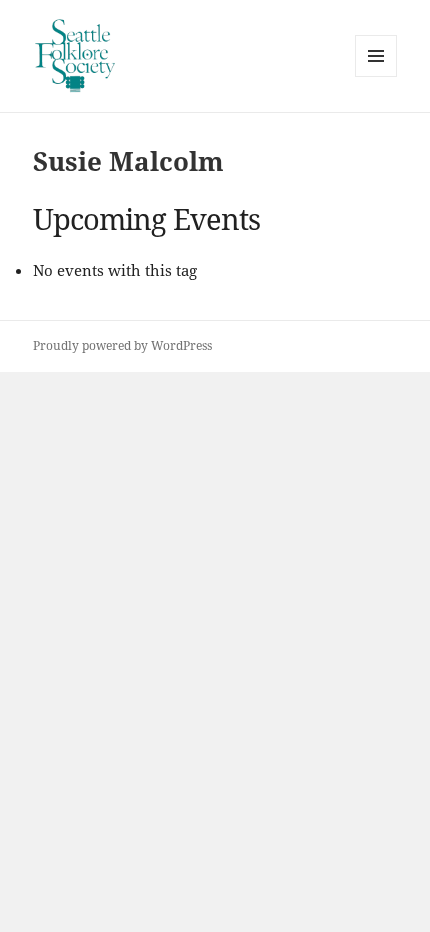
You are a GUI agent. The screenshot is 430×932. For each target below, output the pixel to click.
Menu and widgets (376, 76)
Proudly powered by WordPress (122, 345)
